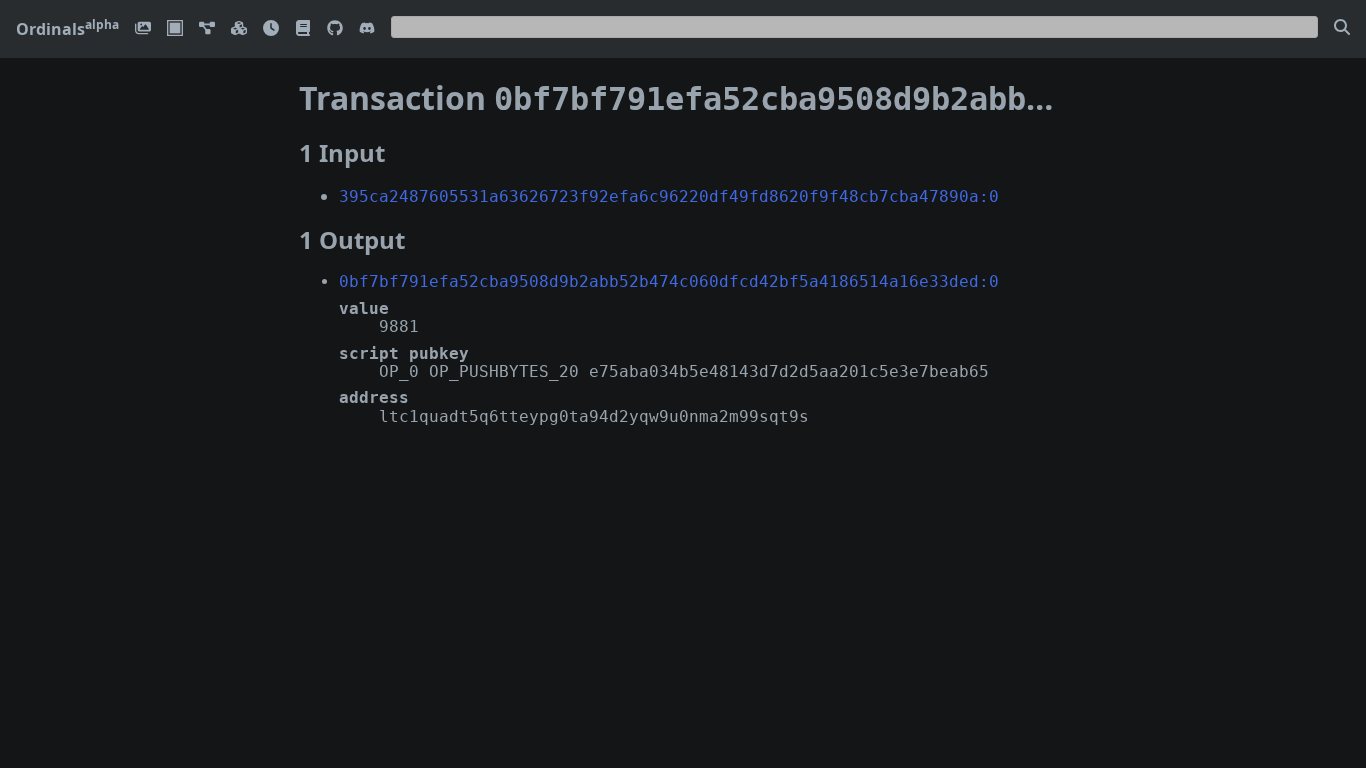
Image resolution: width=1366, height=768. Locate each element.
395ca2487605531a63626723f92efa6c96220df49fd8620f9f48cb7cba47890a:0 (669, 196)
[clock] (271, 29)
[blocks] (239, 29)
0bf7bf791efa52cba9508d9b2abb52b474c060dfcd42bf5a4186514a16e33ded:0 (669, 281)
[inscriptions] (143, 29)
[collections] (207, 29)
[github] (335, 29)
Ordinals (67, 29)
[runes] (175, 29)
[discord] (367, 29)
